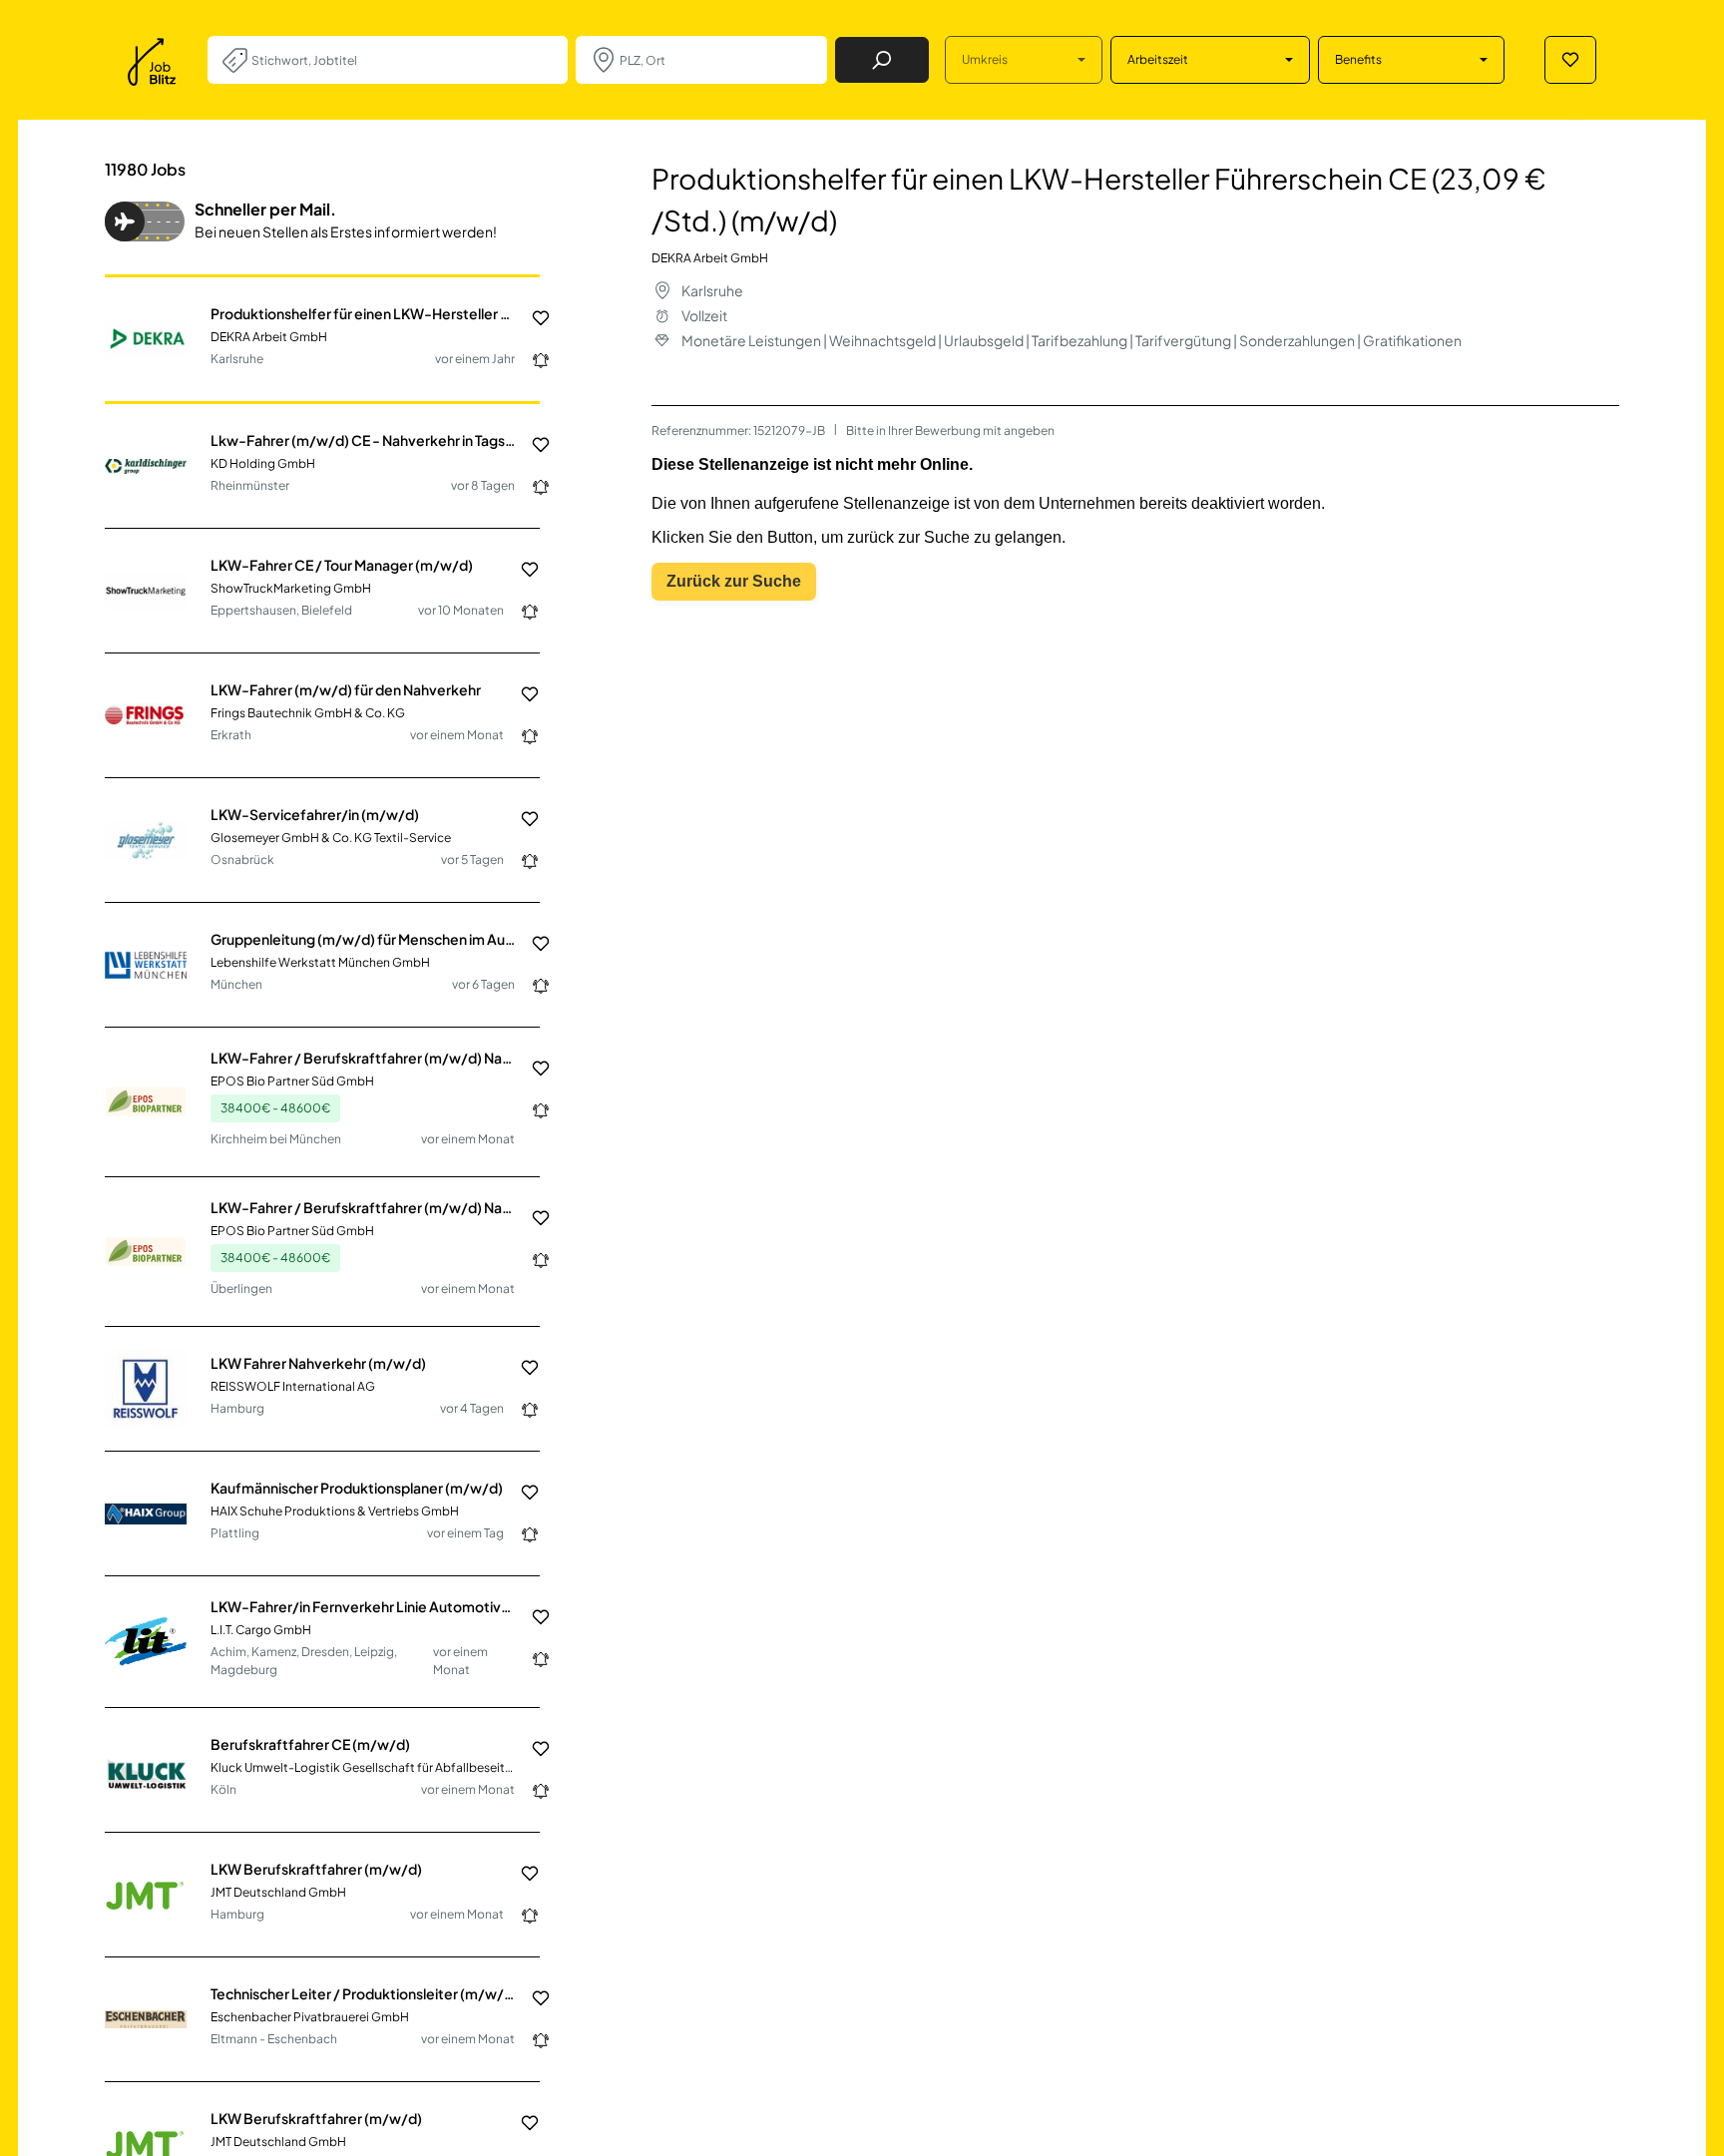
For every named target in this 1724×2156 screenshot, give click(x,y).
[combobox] (402, 60)
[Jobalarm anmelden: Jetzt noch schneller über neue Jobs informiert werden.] (533, 360)
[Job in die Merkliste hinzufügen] (533, 318)
